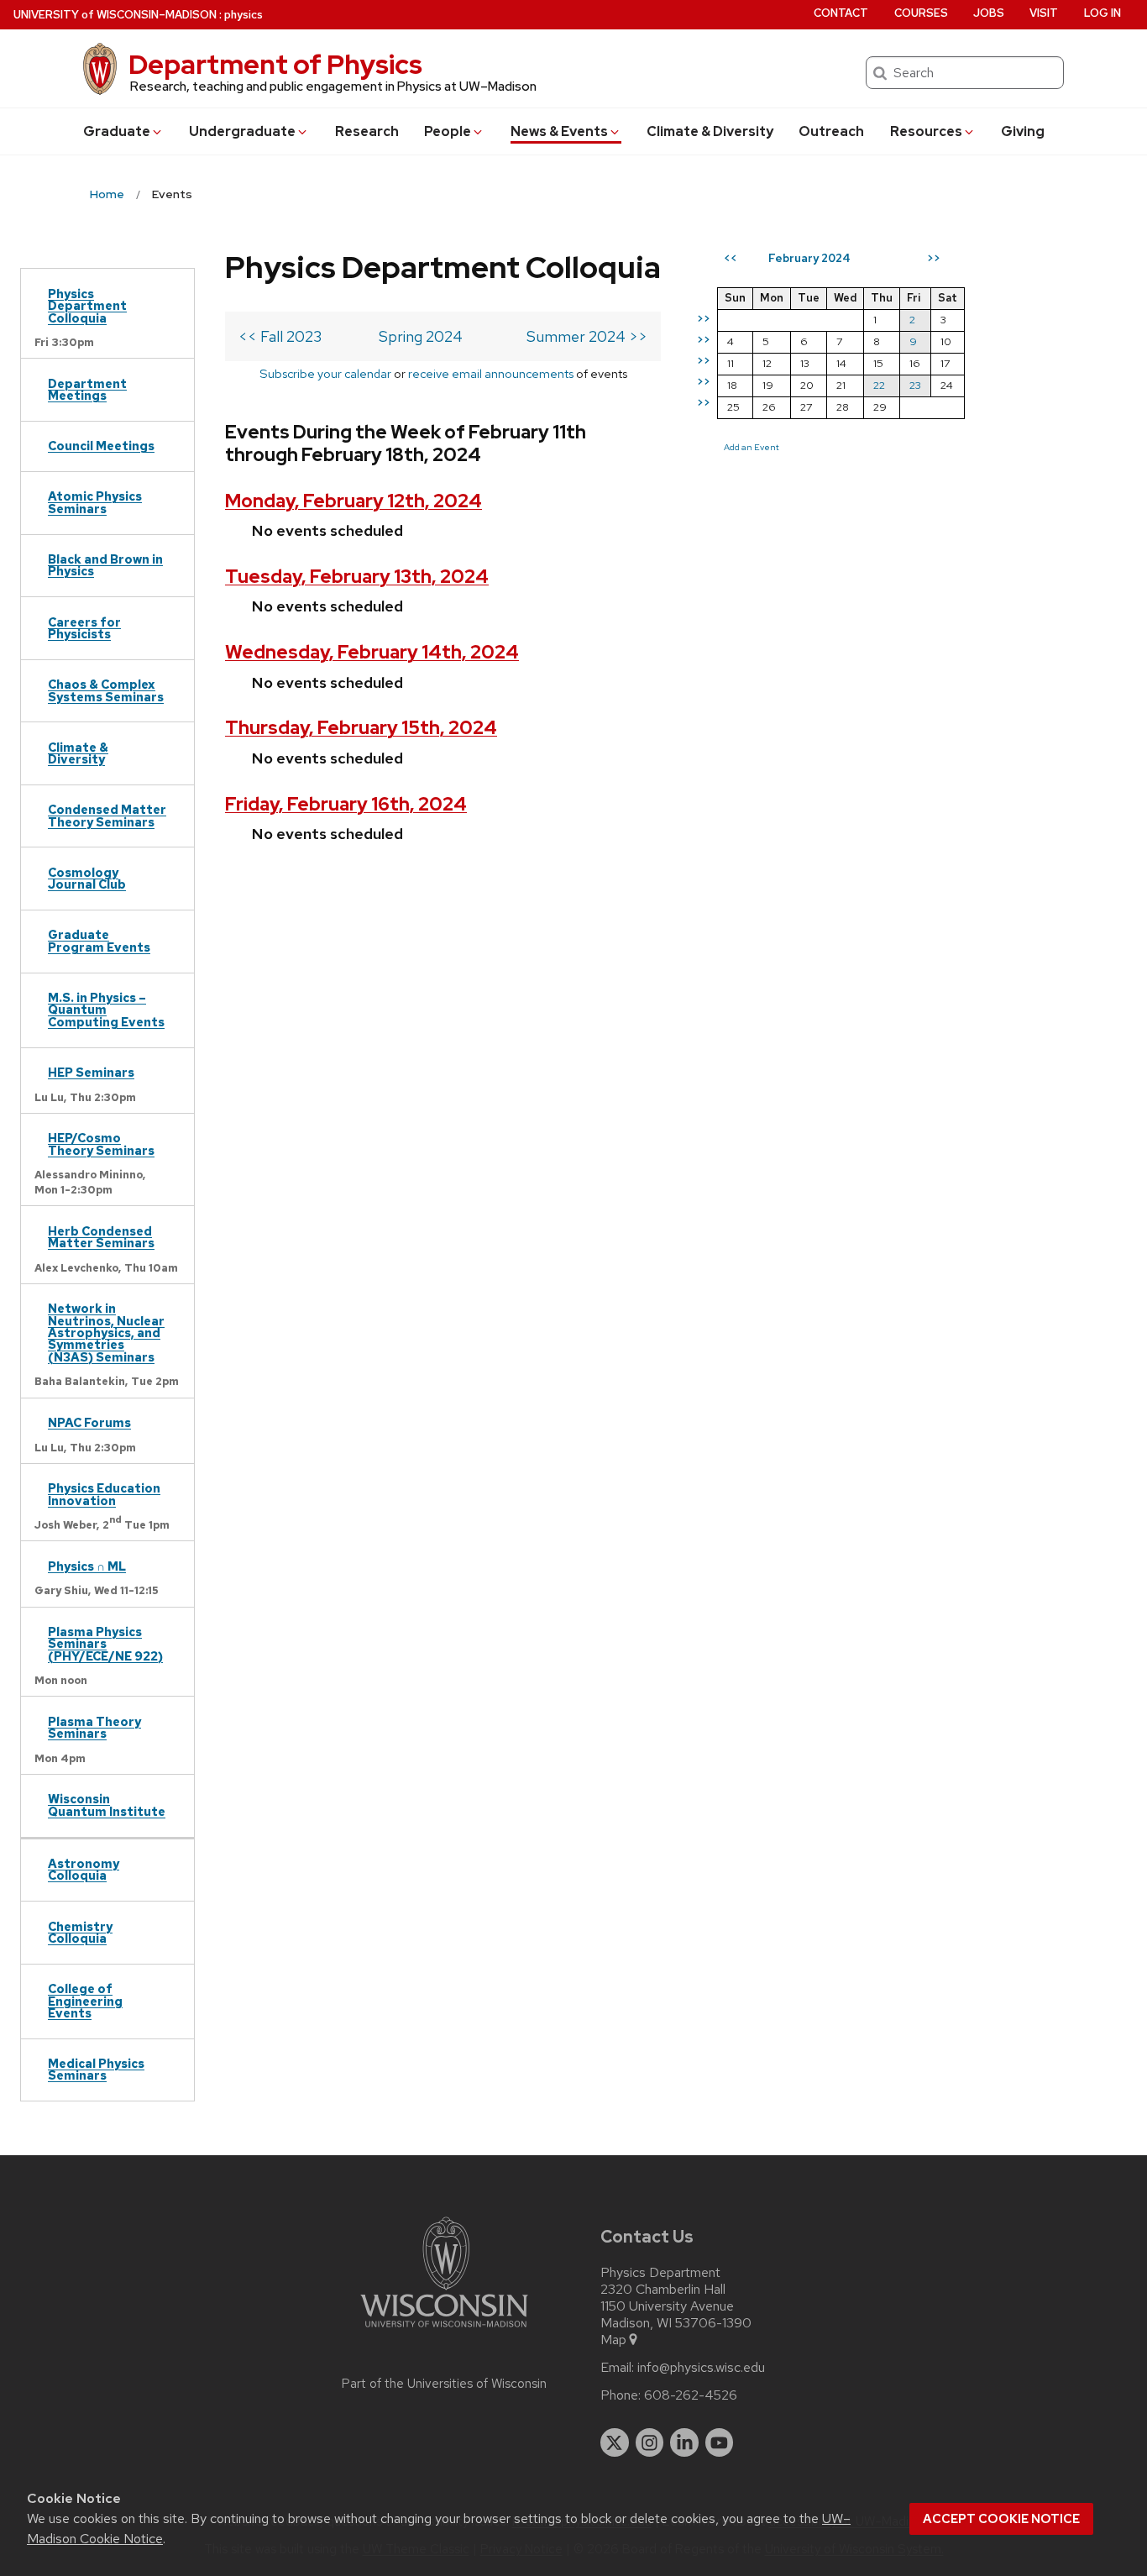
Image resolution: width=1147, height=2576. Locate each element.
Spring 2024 (421, 336)
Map (613, 2340)
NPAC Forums (89, 1422)
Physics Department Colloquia (87, 306)
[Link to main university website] (444, 2330)
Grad (117, 131)
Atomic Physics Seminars (95, 502)
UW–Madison (115, 15)
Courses (921, 13)
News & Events (559, 131)
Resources (926, 131)
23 (915, 385)
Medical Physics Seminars (96, 2069)
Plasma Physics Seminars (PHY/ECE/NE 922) (105, 1644)
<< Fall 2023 (280, 336)
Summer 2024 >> (587, 336)
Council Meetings (101, 446)
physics (244, 15)
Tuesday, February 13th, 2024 (357, 577)
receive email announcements (491, 373)
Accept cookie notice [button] (1001, 2519)
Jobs (989, 13)
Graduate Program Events (99, 940)
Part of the (444, 2384)
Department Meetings (87, 389)
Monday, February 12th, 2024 (354, 501)
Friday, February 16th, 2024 (346, 804)
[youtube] (720, 2442)
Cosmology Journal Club (87, 878)
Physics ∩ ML (87, 1566)
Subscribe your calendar (325, 373)
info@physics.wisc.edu (701, 2368)
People (448, 131)
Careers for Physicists (84, 628)
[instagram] (650, 2442)
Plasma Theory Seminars (94, 1727)
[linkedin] (684, 2442)
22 (879, 385)
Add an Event (752, 447)
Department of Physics (275, 64)
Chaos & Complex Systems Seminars (106, 690)
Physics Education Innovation (104, 1494)
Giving (1023, 131)
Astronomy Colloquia (84, 1869)
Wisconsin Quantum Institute (107, 1805)
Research (367, 131)
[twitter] (615, 2442)
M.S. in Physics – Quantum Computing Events (106, 1010)
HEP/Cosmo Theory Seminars (101, 1144)
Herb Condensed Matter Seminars (101, 1237)
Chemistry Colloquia (80, 1932)
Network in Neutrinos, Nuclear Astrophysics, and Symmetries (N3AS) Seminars (106, 1333)
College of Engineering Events (85, 2001)
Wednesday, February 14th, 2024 (372, 652)
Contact (841, 13)
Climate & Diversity (710, 131)
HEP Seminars (91, 1072)
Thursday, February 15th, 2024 (361, 728)
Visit (1044, 13)
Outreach (831, 131)
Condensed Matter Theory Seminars (107, 815)
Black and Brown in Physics (105, 565)
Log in (1102, 13)
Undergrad (242, 131)
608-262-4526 (691, 2395)
